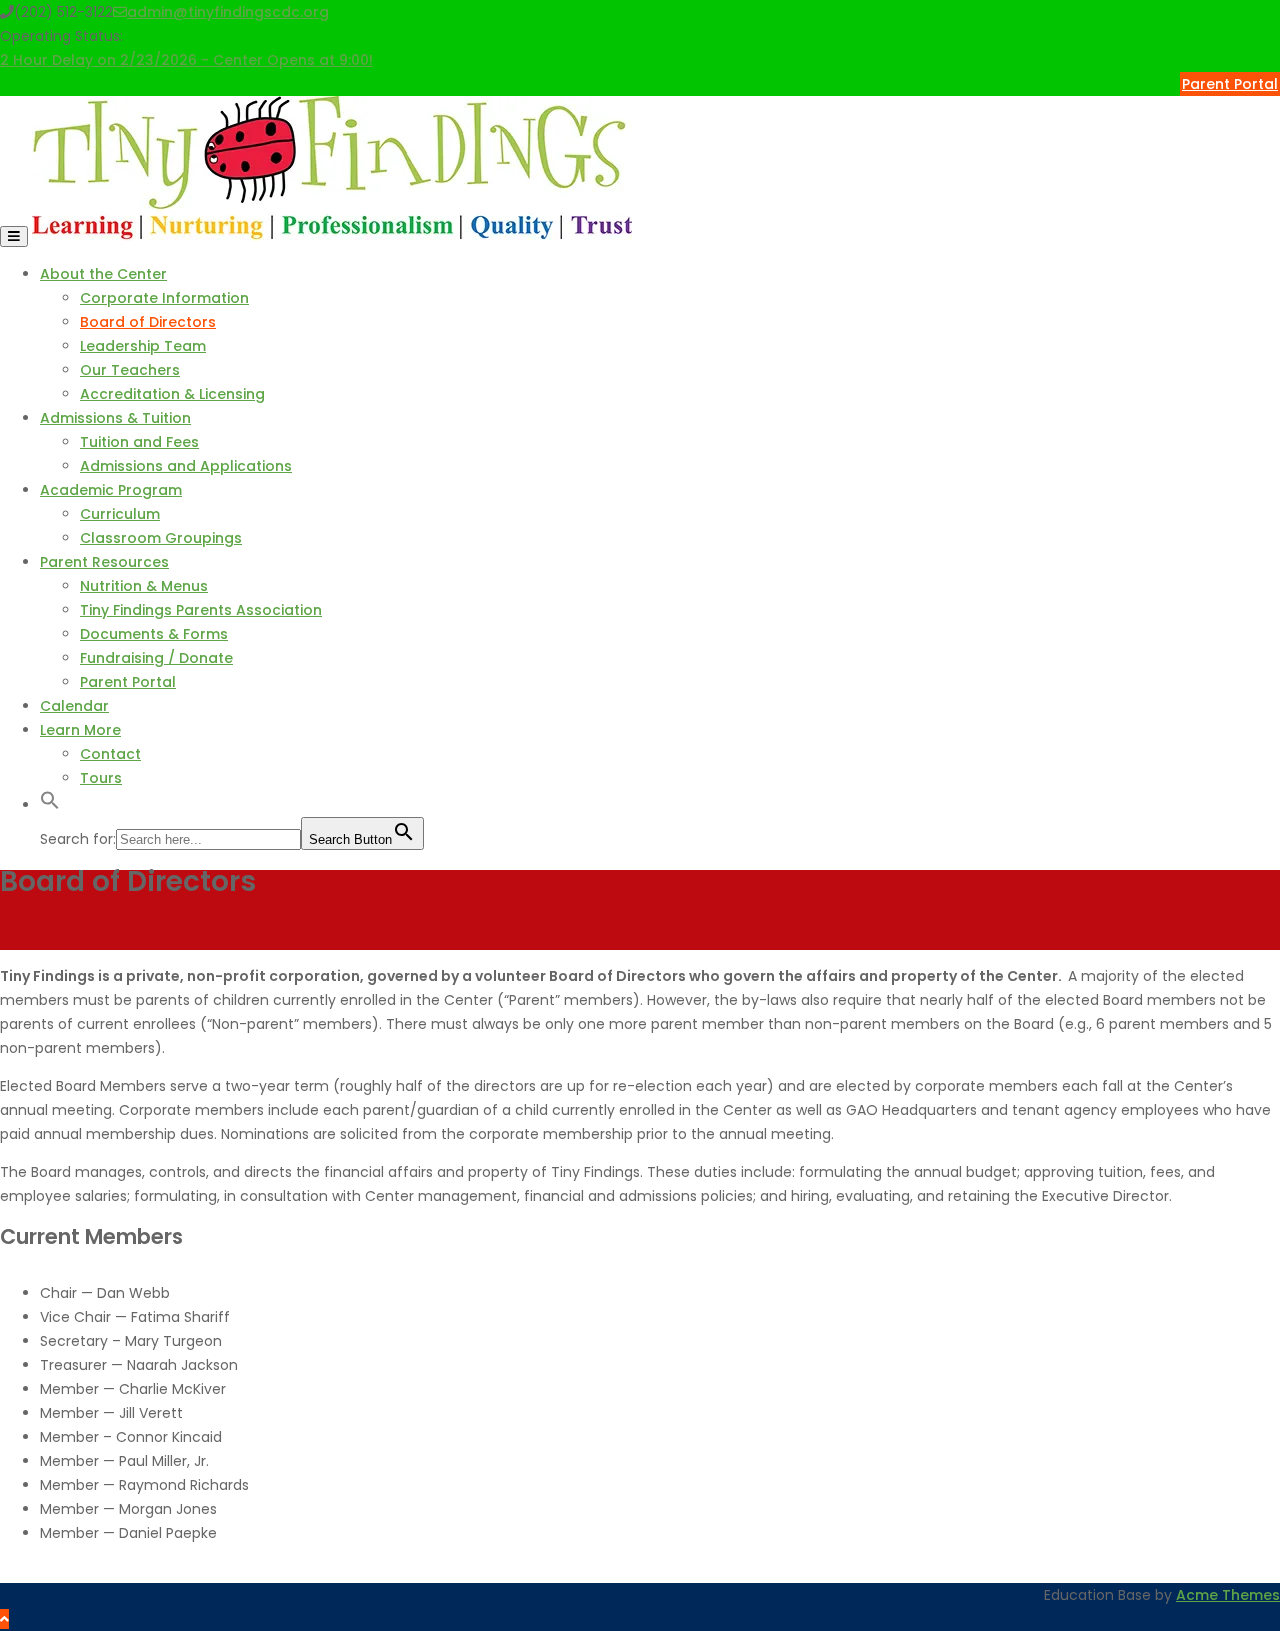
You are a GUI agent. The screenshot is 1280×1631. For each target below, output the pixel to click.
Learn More (80, 730)
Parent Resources (104, 562)
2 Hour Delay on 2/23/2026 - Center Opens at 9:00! (186, 60)
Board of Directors (148, 322)
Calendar (74, 706)
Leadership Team (143, 346)
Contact (110, 754)
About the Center (103, 274)
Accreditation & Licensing (172, 394)
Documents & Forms (154, 634)
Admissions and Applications (186, 466)
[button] (50, 805)
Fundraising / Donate (156, 658)
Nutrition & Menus (144, 586)
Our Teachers (130, 370)
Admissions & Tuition (115, 418)
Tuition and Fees (139, 442)
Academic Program (111, 490)
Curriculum (120, 514)
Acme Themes (1228, 1595)
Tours (101, 778)
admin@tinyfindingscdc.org (228, 12)
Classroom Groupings (161, 538)
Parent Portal (1230, 84)
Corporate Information (164, 298)
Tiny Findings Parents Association (201, 610)
